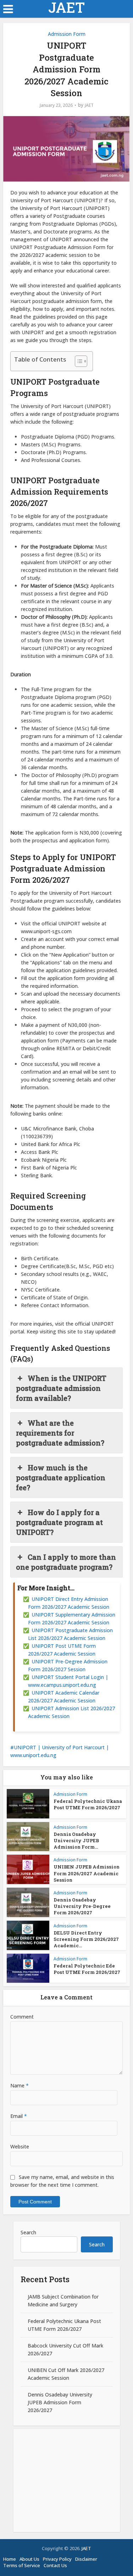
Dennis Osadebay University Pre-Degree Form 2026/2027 (82, 1906)
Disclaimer (86, 2559)
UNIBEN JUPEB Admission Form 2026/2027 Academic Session (87, 1873)
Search (28, 2232)
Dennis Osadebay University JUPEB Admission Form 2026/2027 (60, 2402)
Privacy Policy (57, 2559)
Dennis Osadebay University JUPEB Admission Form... (76, 1840)
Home (10, 2559)
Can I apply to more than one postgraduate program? (66, 1562)
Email (19, 2116)
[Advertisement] (67, 2481)
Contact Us (55, 2565)
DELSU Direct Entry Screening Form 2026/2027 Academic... (86, 1939)
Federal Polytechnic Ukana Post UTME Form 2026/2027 (88, 1804)
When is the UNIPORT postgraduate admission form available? (61, 1388)
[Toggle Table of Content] (77, 361)
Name (20, 2085)
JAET (66, 7)
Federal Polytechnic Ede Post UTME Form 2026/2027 (87, 1969)
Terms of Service (22, 2565)
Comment (22, 2017)
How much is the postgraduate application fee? (61, 1477)
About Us (29, 2559)
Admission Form (67, 34)
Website (20, 2146)
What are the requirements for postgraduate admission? (60, 1433)
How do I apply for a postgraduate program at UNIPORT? (59, 1522)
